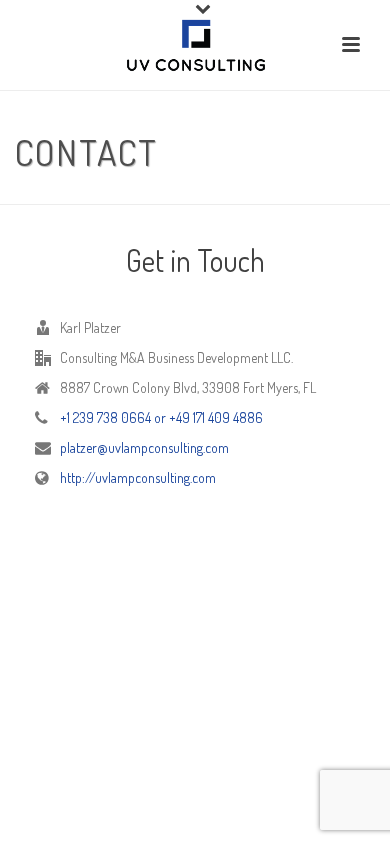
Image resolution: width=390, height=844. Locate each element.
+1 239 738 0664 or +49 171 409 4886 (161, 417)
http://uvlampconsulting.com (138, 477)
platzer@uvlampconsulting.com (144, 447)
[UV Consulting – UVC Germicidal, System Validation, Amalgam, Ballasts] (195, 45)
